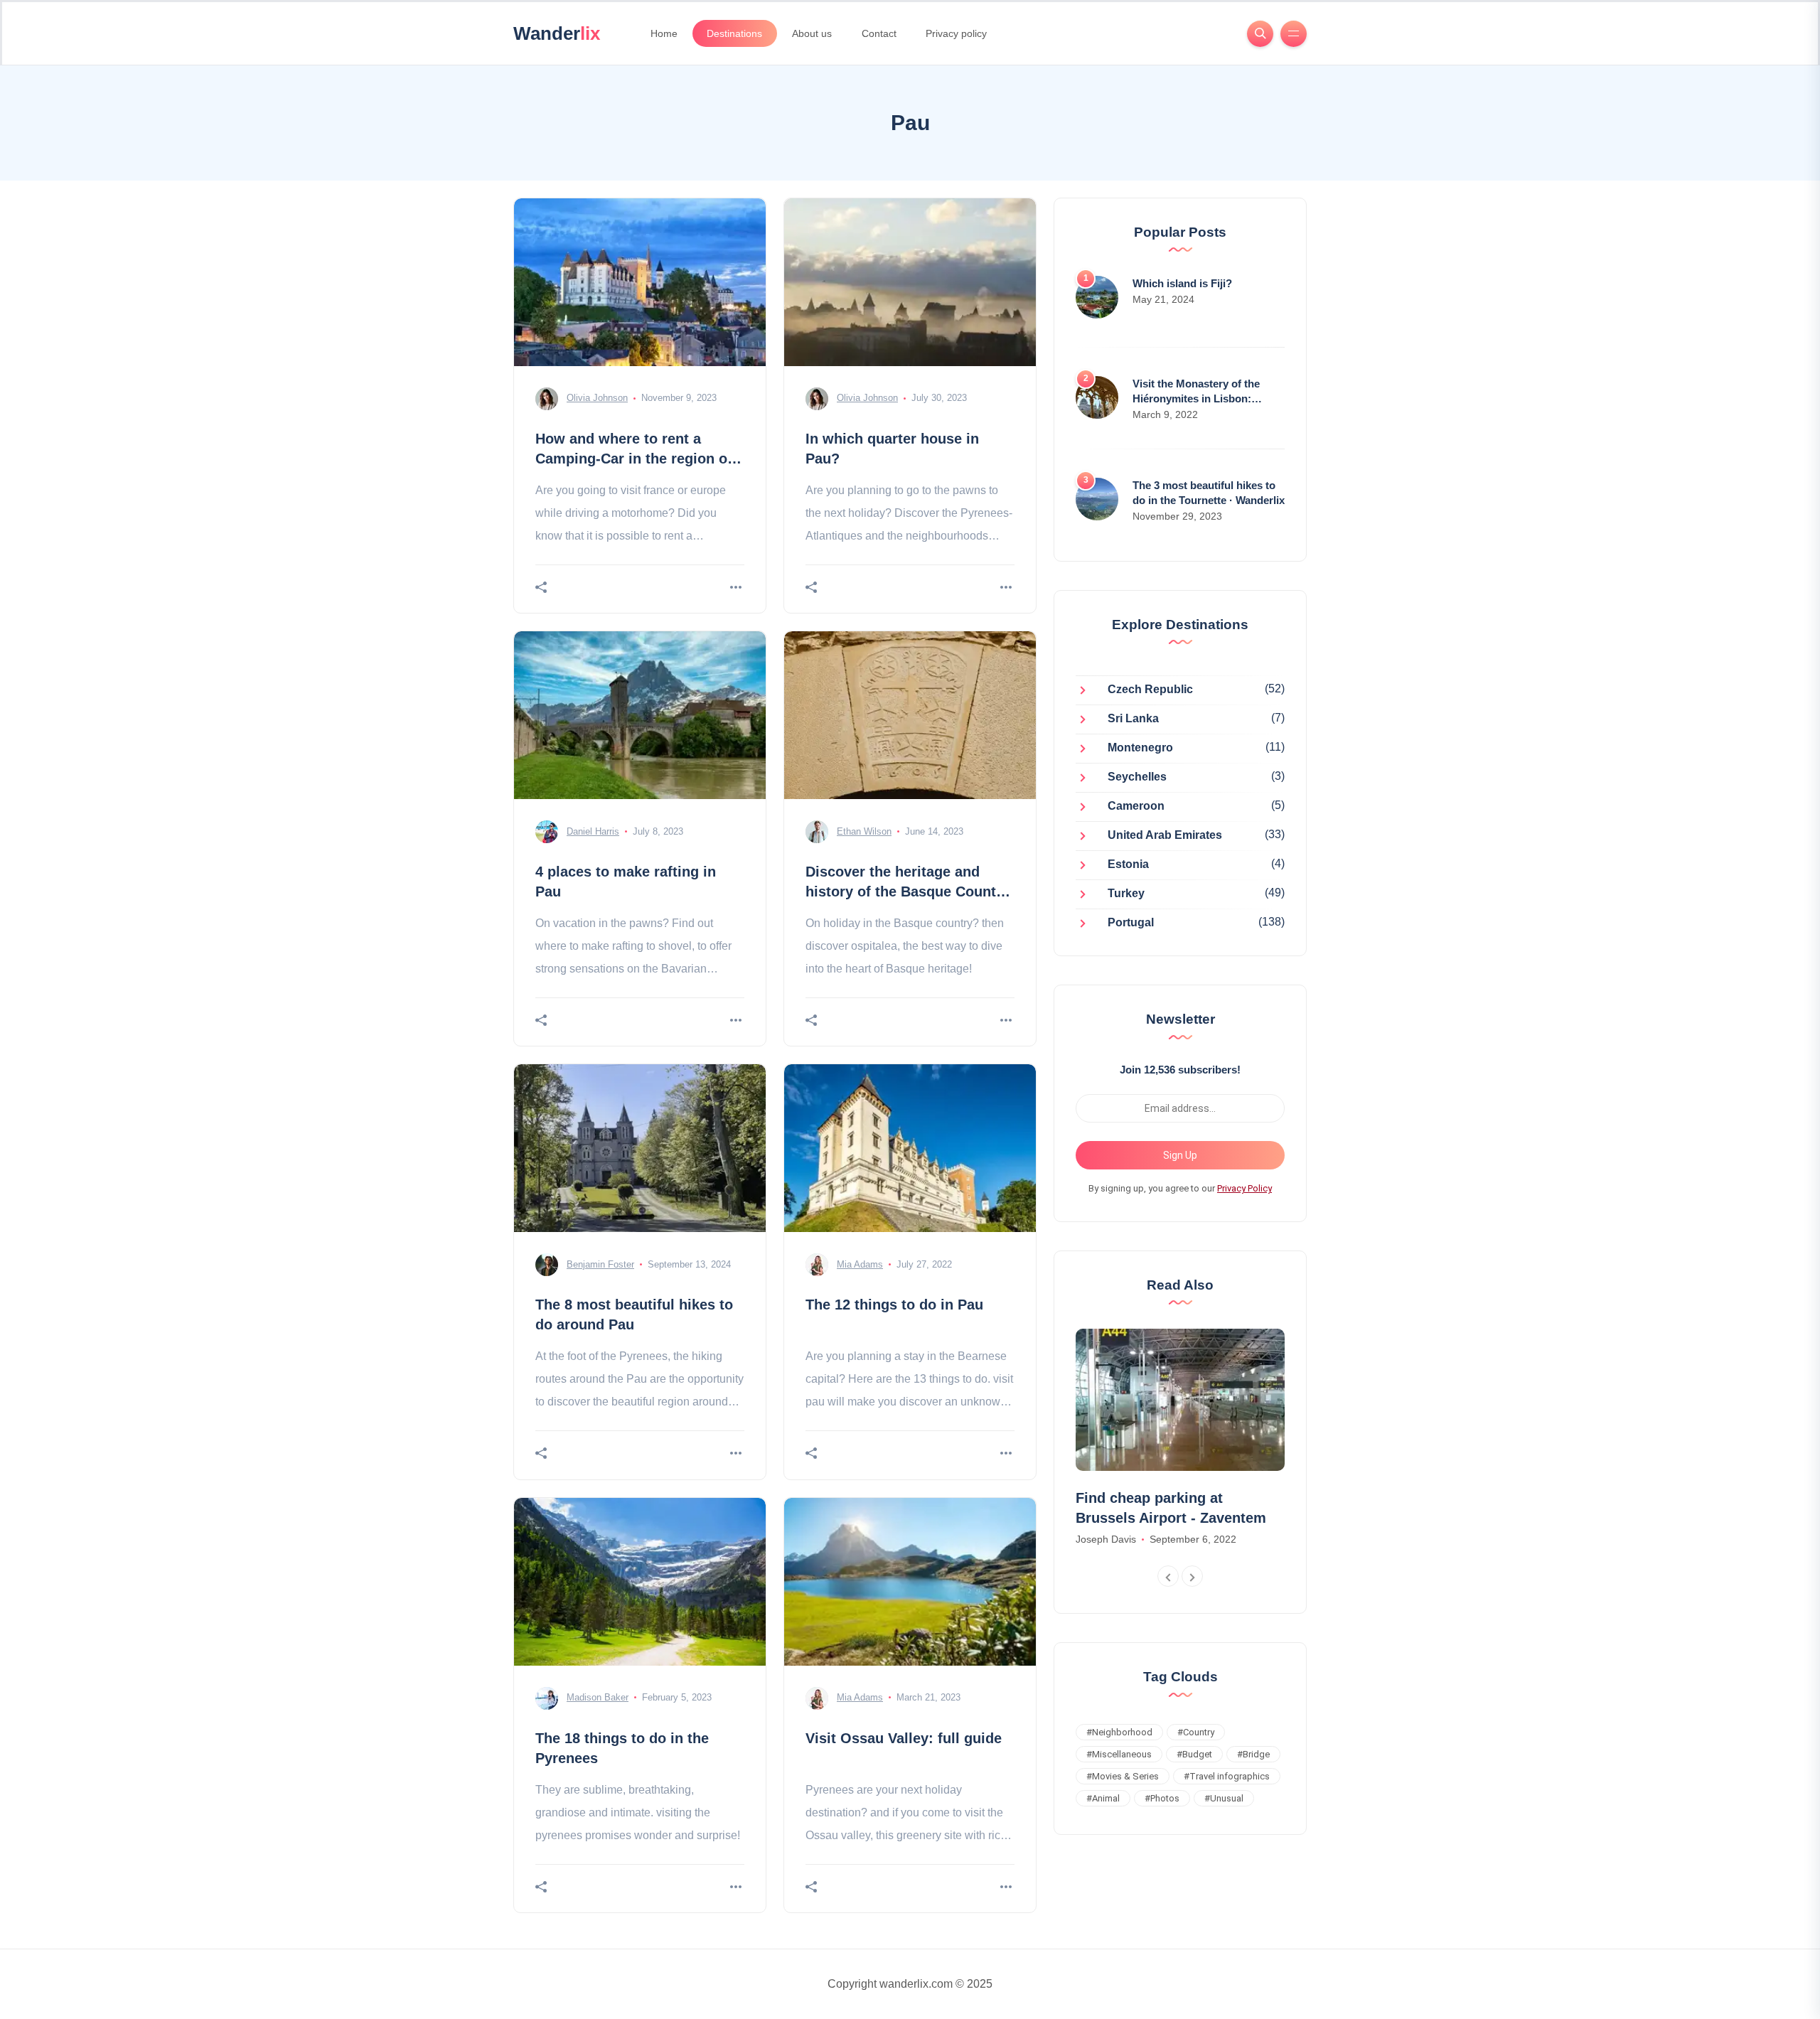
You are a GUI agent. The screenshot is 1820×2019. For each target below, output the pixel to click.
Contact (879, 33)
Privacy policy (956, 33)
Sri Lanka (1133, 719)
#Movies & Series (1123, 1776)
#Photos (1162, 1798)
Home (664, 33)
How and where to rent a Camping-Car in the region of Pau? (634, 459)
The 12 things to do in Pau (894, 1305)
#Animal (1103, 1798)
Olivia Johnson (597, 398)
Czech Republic (1150, 690)
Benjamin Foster (600, 1264)
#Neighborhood (1119, 1732)
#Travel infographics (1227, 1776)
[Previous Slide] (1168, 1576)
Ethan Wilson (864, 831)
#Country (1196, 1732)
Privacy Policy (1244, 1188)
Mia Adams (860, 1264)
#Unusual (1224, 1798)
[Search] (1260, 34)
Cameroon (1136, 807)
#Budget (1194, 1754)
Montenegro (1140, 748)
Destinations (734, 33)
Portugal (1131, 923)
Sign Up (1180, 1155)
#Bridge (1253, 1754)
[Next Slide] (1192, 1576)
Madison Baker (598, 1697)
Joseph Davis (1106, 1539)
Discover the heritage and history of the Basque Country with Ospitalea (908, 891)
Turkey (1126, 894)
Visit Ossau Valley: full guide (904, 1738)
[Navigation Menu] (1294, 34)
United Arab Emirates (1165, 836)
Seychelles (1137, 777)
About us (812, 33)
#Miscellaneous (1119, 1754)
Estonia (1128, 865)
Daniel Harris (593, 831)
